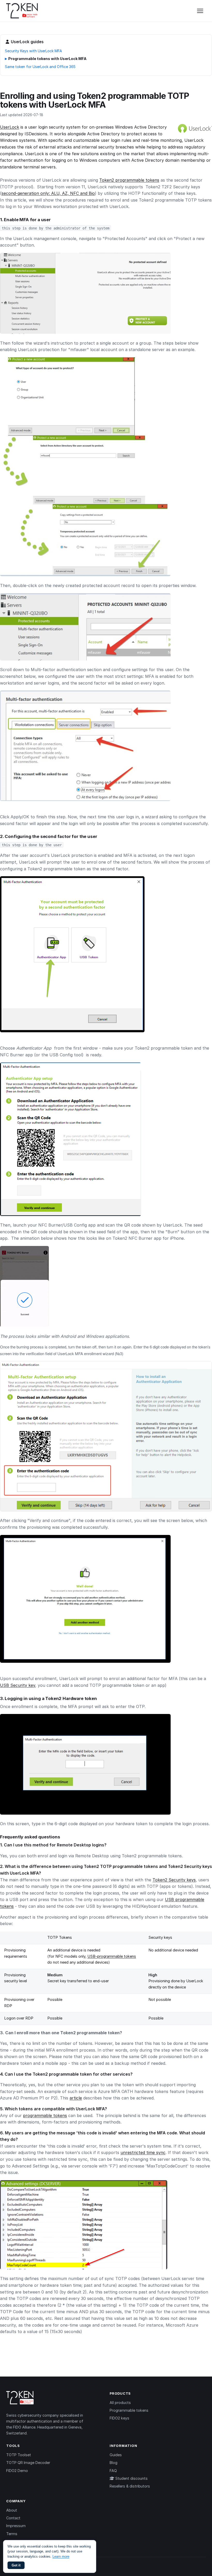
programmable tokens (45, 2115)
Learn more (61, 2556)
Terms (12, 2534)
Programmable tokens (129, 2410)
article (76, 2098)
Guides (116, 2455)
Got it (16, 2565)
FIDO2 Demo (17, 2471)
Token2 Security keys (174, 1880)
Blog (113, 2463)
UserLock (10, 127)
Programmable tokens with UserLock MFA (47, 59)
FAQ (113, 2471)
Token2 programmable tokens (129, 180)
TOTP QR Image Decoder (28, 2463)
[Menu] (200, 11)
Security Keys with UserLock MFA (33, 51)
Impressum (16, 2526)
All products (120, 2403)
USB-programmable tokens (112, 1956)
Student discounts (131, 2478)
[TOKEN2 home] (22, 11)
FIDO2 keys (119, 2418)
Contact (13, 2518)
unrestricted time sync (143, 2152)
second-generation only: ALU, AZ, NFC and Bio (48, 193)
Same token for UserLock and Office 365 (40, 67)
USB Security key (18, 1685)
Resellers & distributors (130, 2486)
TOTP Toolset (19, 2455)
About (12, 2510)
